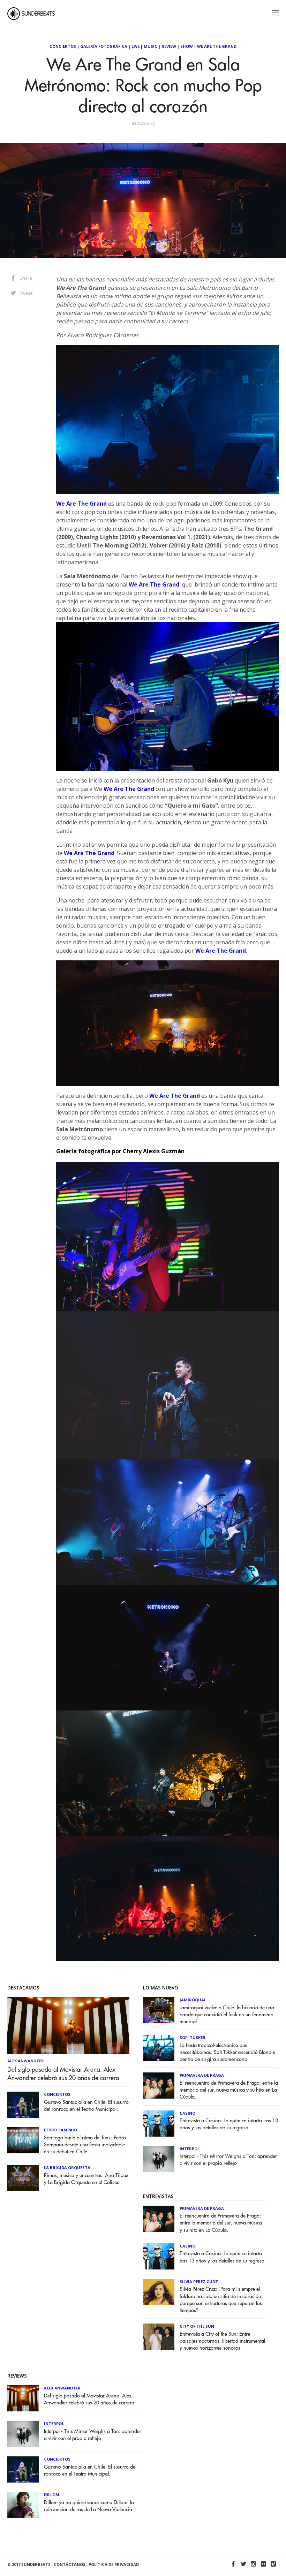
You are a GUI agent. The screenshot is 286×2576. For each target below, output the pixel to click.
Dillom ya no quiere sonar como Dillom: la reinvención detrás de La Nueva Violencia (89, 2506)
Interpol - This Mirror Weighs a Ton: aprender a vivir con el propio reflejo (228, 2160)
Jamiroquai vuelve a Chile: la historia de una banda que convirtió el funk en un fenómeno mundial (227, 2015)
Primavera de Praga (202, 2075)
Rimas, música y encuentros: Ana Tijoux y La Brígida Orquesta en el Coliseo (86, 2179)
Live (136, 46)
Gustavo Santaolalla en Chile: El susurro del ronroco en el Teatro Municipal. (86, 2106)
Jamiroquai (193, 2000)
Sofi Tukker (193, 2037)
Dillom (52, 2495)
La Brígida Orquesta (67, 2167)
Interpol (190, 2149)
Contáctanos (70, 2564)
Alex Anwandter (26, 2061)
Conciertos (63, 46)
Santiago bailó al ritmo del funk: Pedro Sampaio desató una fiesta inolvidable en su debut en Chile (85, 2145)
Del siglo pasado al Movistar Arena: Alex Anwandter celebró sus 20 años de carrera (63, 2074)
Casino (187, 2113)
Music (150, 46)
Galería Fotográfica (104, 46)
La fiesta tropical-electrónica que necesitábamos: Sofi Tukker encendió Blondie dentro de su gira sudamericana (227, 2052)
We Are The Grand (217, 46)
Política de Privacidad (114, 2564)
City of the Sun (197, 2326)
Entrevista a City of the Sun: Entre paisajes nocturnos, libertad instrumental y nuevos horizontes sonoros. (222, 2341)
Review (169, 46)
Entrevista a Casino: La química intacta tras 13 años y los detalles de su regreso (229, 2124)
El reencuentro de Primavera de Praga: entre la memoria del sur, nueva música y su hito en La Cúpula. (229, 2090)
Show (187, 46)
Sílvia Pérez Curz (199, 2282)
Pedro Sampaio (61, 2130)
